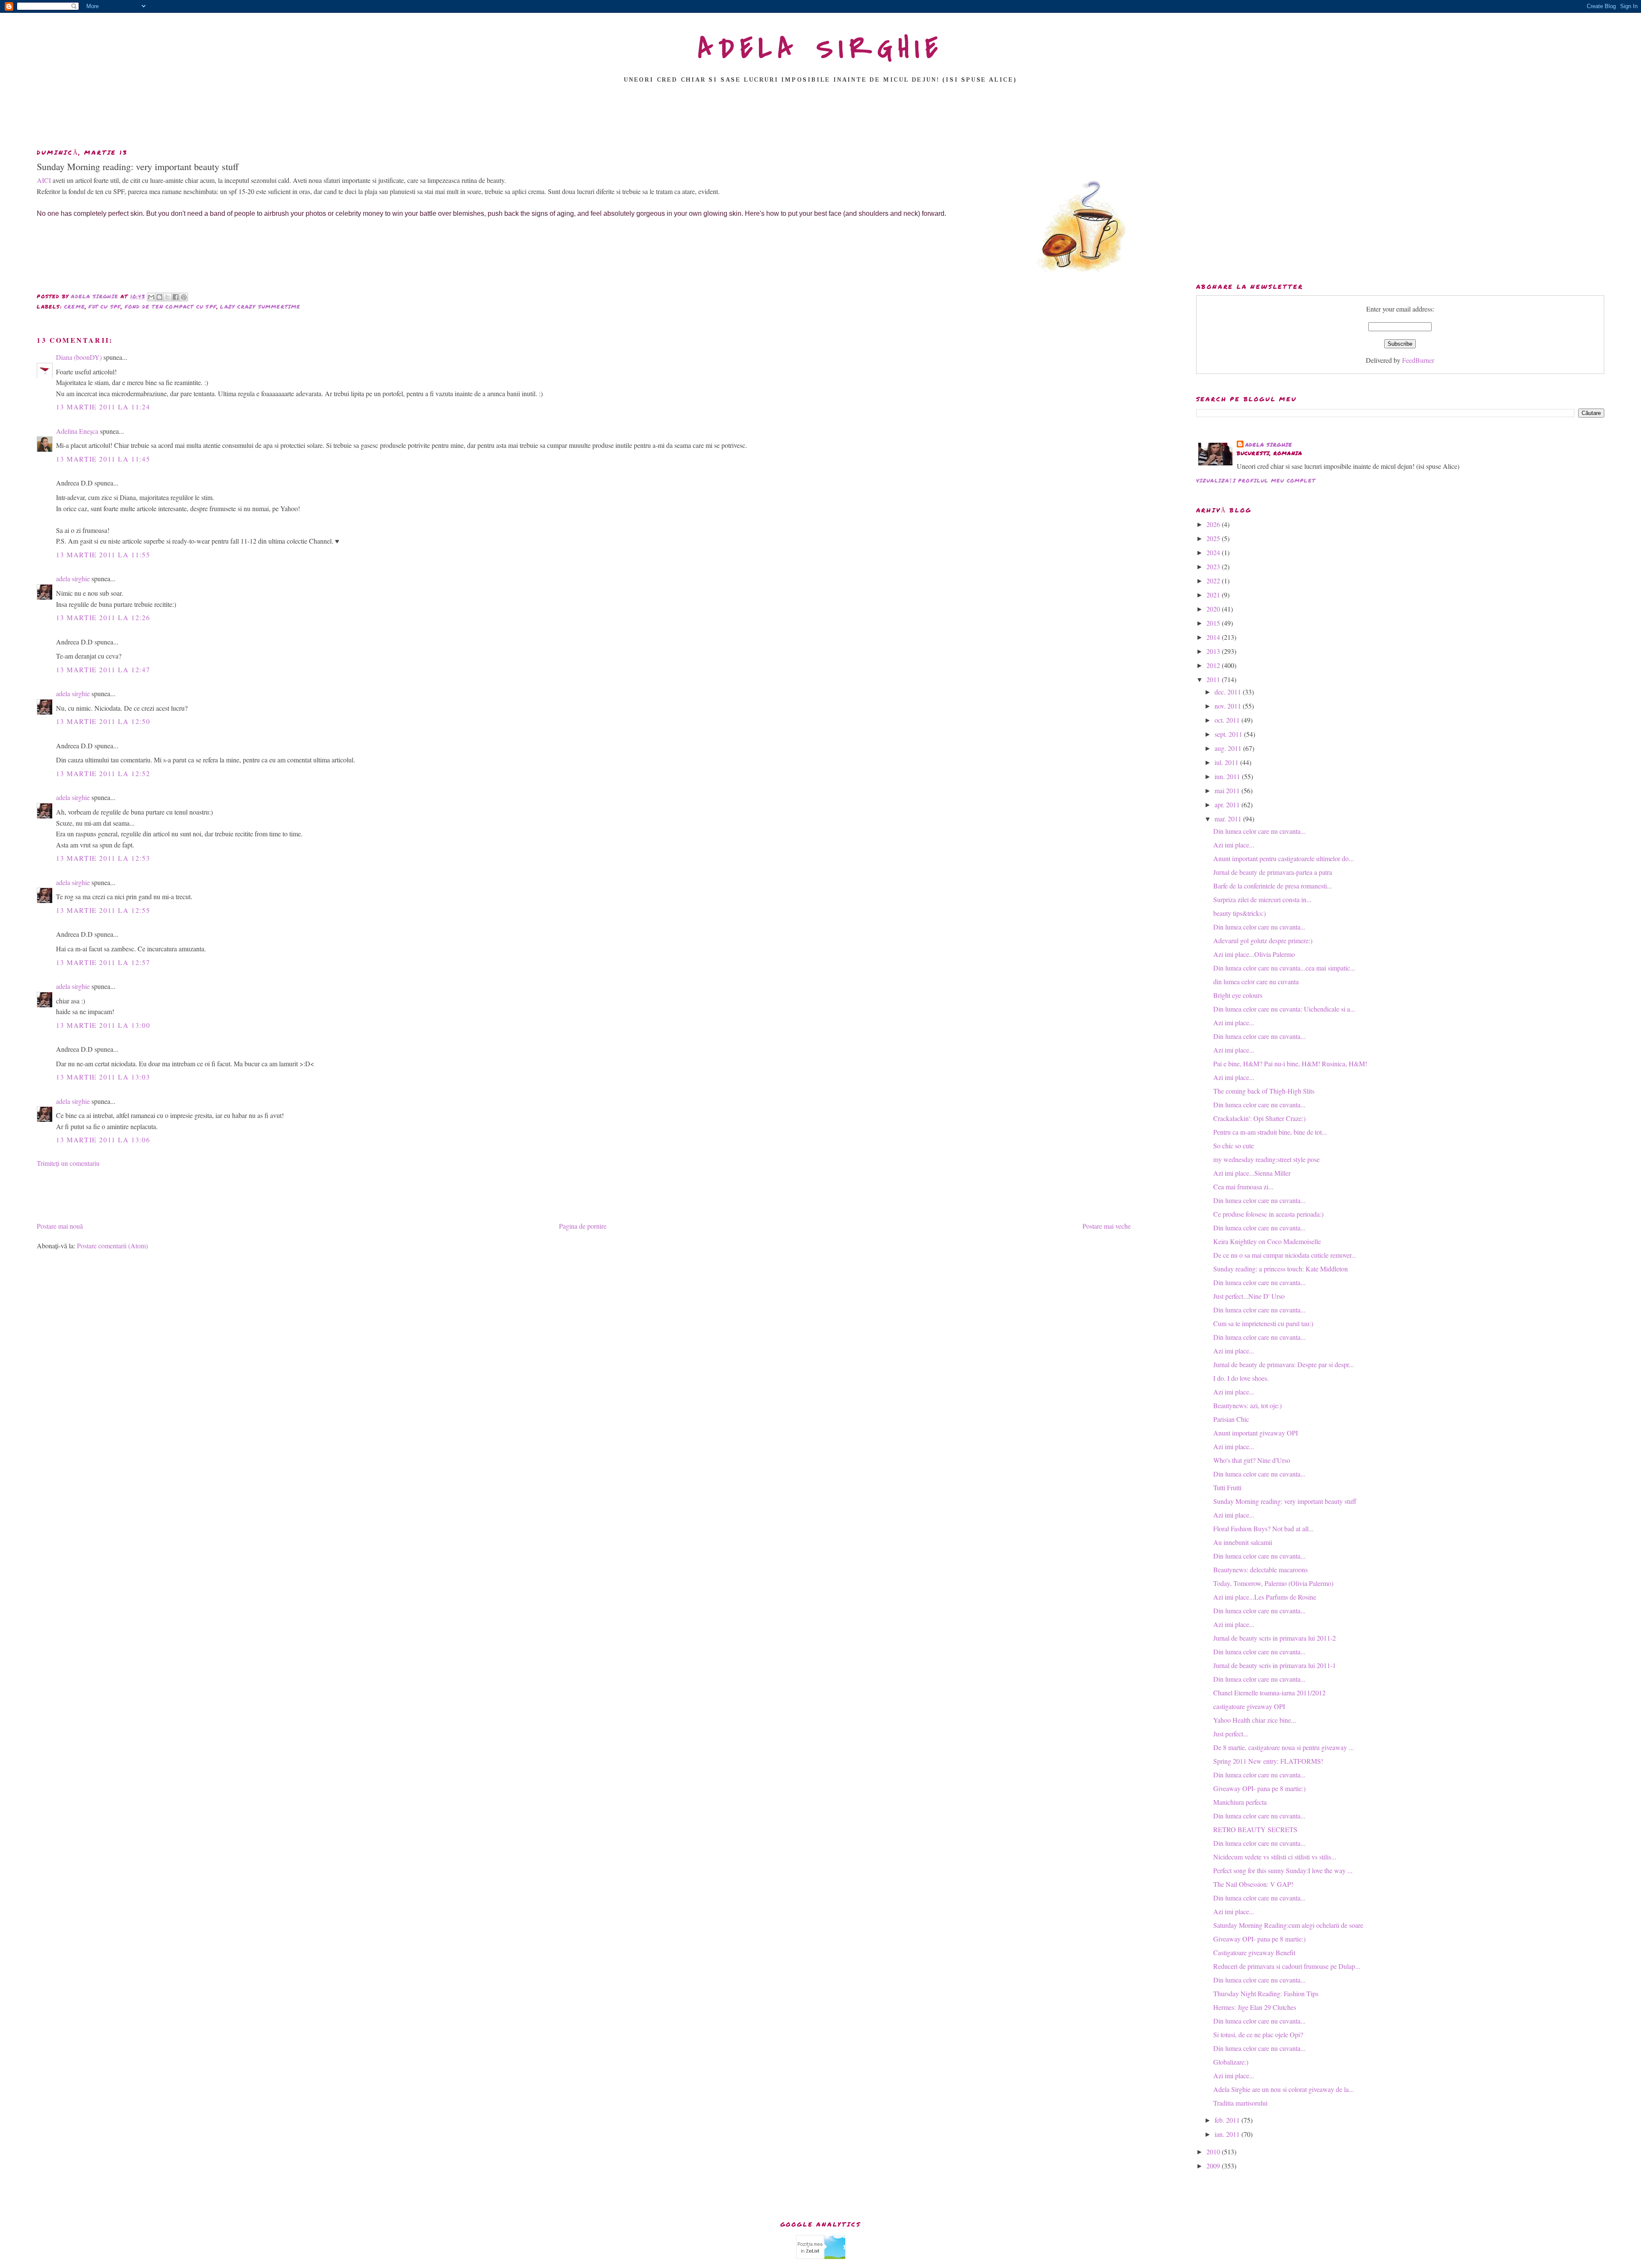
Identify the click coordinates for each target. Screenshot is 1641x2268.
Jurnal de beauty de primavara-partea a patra (1273, 872)
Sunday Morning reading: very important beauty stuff (1285, 1501)
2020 (1214, 609)
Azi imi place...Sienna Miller (1252, 1173)
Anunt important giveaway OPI (1256, 1433)
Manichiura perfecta (1240, 1802)
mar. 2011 (1229, 819)
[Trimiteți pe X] (168, 297)
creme (75, 307)
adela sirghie (73, 578)
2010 (1214, 2152)
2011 (1214, 679)
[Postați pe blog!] (159, 297)
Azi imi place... (1234, 845)
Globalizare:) (1231, 2062)
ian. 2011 (1228, 2134)
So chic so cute (1234, 1146)
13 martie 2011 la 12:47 (103, 669)
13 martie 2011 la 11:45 (103, 459)
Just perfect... (1231, 1734)
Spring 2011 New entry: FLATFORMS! (1268, 1761)
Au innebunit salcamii (1243, 1542)
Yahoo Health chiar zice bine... (1255, 1720)
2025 (1214, 538)
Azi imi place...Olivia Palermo (1254, 954)
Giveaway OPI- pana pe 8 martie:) (1259, 1788)
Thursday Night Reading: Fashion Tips (1266, 1993)
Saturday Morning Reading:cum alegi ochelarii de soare (1288, 1925)
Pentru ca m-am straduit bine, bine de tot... (1270, 1132)
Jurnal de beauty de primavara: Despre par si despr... (1284, 1364)
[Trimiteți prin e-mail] (151, 297)
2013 (1214, 651)
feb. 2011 (1228, 2120)
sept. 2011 (1229, 734)
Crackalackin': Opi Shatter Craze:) (1259, 1118)
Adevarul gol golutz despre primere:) (1263, 940)
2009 (1214, 2166)
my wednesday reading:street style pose (1266, 1159)
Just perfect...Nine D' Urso (1249, 1296)
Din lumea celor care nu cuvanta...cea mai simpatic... (1284, 968)
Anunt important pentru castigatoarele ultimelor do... (1284, 858)
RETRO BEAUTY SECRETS (1255, 1829)
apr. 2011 (1228, 805)
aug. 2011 (1229, 748)
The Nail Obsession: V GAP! (1253, 1884)
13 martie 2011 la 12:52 (103, 773)
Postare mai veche (1107, 1226)
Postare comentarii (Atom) (112, 1246)
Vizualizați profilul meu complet (1256, 481)
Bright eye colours (1238, 995)
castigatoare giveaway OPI (1249, 1706)
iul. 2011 (1227, 762)
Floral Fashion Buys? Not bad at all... (1263, 1528)
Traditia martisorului (1240, 2103)
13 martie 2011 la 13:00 (103, 1025)
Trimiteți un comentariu (68, 1163)
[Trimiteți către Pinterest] (184, 297)
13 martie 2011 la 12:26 (103, 617)
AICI (45, 180)
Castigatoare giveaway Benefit (1254, 1952)
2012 (1214, 665)
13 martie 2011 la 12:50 (103, 721)
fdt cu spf (105, 307)
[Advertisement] (820, 118)
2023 (1214, 566)
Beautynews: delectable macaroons (1260, 1569)
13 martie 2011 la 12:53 (103, 858)
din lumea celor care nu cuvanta (1256, 981)
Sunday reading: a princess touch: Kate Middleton (1281, 1269)
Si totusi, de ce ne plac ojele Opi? (1258, 2034)
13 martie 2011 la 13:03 (103, 1077)
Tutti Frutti (1227, 1487)
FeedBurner (1418, 360)
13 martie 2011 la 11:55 (103, 554)
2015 (1214, 623)
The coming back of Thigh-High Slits (1264, 1091)
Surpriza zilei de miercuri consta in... (1262, 899)
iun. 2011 (1228, 776)
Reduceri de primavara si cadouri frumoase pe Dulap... (1287, 1966)
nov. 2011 (1229, 706)
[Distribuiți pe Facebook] (176, 297)
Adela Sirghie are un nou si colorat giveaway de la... (1284, 2089)
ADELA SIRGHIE (821, 49)
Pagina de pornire (583, 1226)
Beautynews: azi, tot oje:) (1247, 1405)
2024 (1214, 552)
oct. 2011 (1228, 720)
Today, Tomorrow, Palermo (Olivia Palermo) (1273, 1583)
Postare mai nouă (60, 1226)
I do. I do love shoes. (1241, 1378)
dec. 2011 (1229, 692)
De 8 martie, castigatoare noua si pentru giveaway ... (1284, 1747)
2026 (1214, 524)
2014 (1214, 637)
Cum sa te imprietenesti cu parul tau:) (1263, 1323)
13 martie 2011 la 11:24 (103, 407)
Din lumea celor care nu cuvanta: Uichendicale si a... (1284, 1009)
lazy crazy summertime (260, 307)
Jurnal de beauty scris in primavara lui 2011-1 (1275, 1665)
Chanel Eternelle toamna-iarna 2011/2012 (1269, 1693)
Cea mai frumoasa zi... (1243, 1187)
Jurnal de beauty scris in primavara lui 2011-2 (1275, 1638)
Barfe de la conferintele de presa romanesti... (1273, 886)
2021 (1214, 595)
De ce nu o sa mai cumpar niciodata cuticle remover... (1285, 1255)
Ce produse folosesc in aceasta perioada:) (1268, 1214)
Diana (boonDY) (79, 357)
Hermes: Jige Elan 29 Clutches (1255, 2007)
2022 (1214, 581)
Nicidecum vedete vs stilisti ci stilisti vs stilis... (1275, 1857)
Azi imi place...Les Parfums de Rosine (1265, 1597)
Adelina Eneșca (77, 431)
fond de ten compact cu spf (171, 307)
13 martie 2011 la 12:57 (103, 962)
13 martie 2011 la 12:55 (103, 910)
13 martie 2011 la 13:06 (103, 1140)
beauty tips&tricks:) (1240, 913)
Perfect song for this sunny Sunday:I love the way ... (1283, 1870)
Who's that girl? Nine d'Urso (1252, 1460)
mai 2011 (1228, 790)
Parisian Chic (1231, 1419)
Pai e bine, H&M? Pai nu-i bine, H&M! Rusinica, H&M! (1290, 1063)
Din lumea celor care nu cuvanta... (1259, 831)
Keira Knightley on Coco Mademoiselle (1267, 1241)
